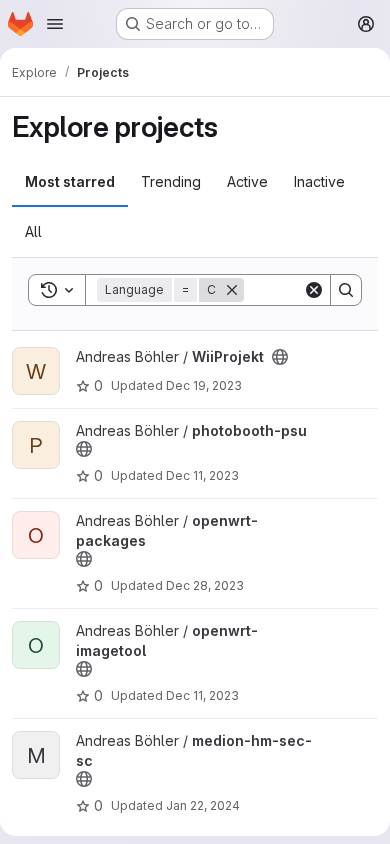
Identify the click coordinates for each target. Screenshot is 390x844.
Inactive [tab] (319, 181)
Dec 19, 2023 (204, 385)
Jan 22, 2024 (203, 805)
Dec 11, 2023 (202, 475)
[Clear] (314, 290)
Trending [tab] (171, 181)
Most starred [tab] (70, 181)
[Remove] (232, 290)
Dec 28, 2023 (205, 585)
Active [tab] (247, 181)
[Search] (346, 290)
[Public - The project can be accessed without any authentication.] (280, 357)
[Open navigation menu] (55, 24)
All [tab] (33, 231)
